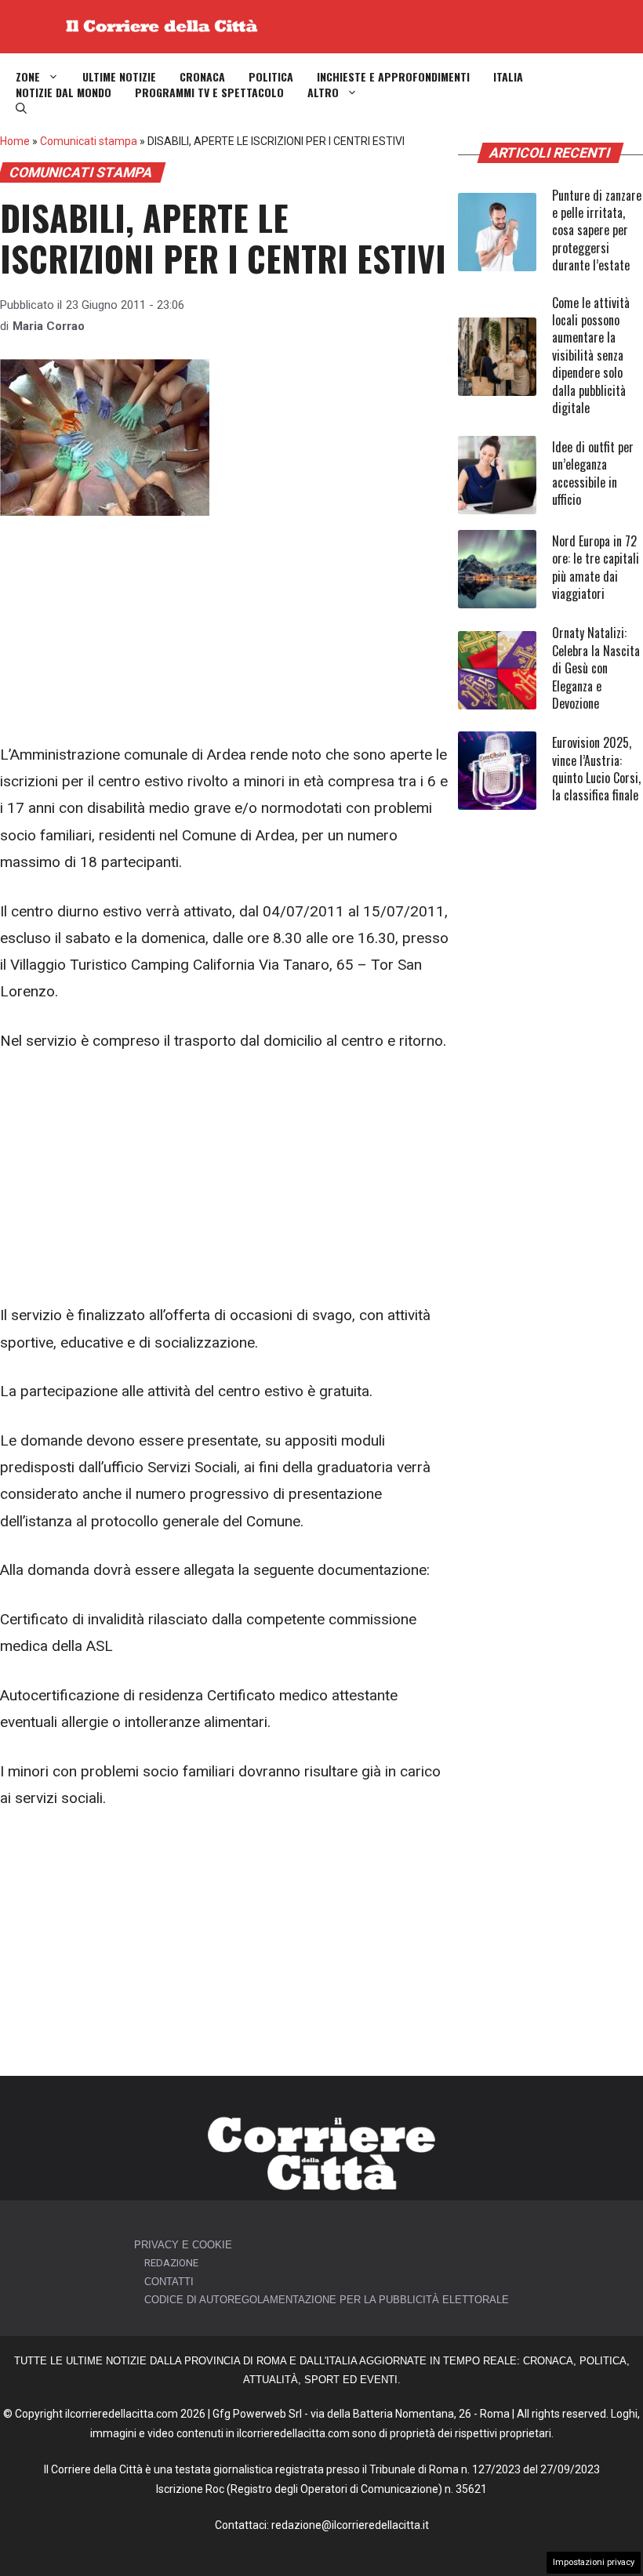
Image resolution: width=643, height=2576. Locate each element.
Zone (28, 77)
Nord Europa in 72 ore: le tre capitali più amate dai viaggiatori (596, 567)
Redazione (171, 2263)
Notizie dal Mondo (64, 93)
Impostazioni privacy (594, 2562)
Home (15, 141)
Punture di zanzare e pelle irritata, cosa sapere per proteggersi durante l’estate (597, 230)
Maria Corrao (49, 326)
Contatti (169, 2282)
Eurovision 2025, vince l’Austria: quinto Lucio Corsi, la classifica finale (596, 769)
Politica (271, 77)
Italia (508, 77)
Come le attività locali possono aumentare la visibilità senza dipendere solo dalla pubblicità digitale (591, 355)
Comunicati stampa (89, 141)
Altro (323, 93)
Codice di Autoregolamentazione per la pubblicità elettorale (327, 2300)
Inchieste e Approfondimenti (393, 77)
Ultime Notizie (119, 77)
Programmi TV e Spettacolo (209, 93)
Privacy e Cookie (183, 2245)
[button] (21, 108)
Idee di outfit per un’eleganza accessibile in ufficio (593, 473)
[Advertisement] (225, 626)
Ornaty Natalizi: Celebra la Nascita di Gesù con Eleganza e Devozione (596, 668)
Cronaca (202, 77)
